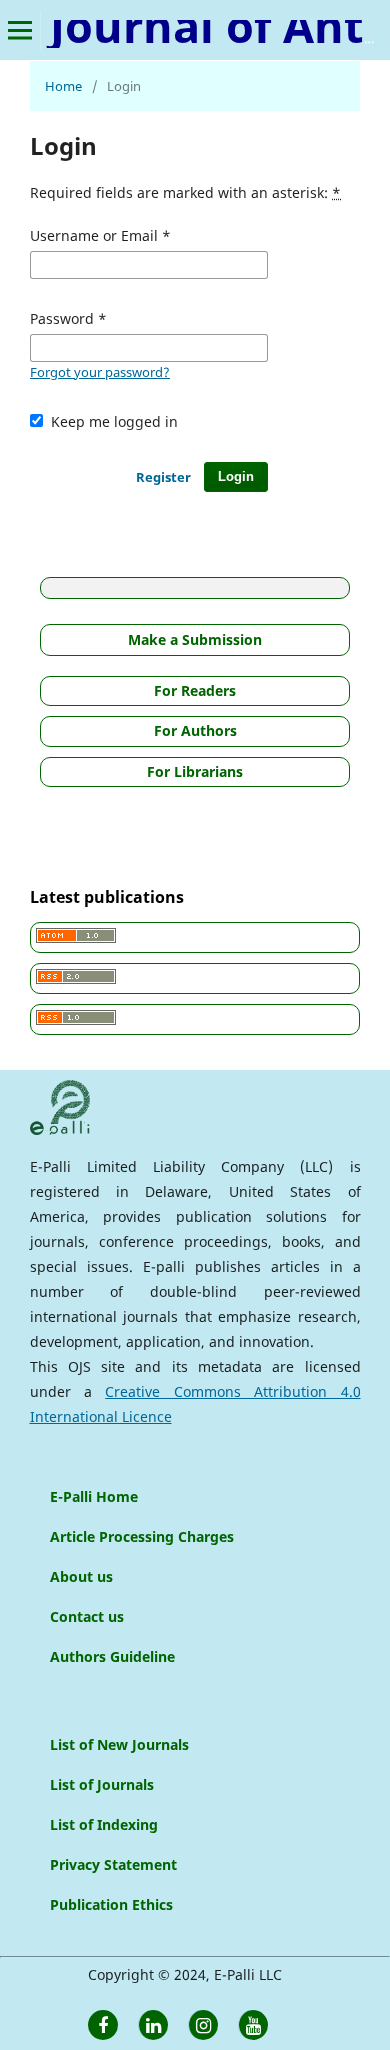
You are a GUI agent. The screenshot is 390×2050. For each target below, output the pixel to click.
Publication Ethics (111, 1904)
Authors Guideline (112, 1656)
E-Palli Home (94, 1496)
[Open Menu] (20, 30)
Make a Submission (195, 639)
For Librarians (195, 771)
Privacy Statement (113, 1864)
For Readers (195, 690)
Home (63, 86)
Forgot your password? (100, 372)
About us (81, 1576)
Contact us (87, 1616)
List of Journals (102, 1784)
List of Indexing (104, 1824)
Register (163, 477)
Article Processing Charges (142, 1536)
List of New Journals (119, 1744)
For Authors (195, 730)
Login (236, 476)
